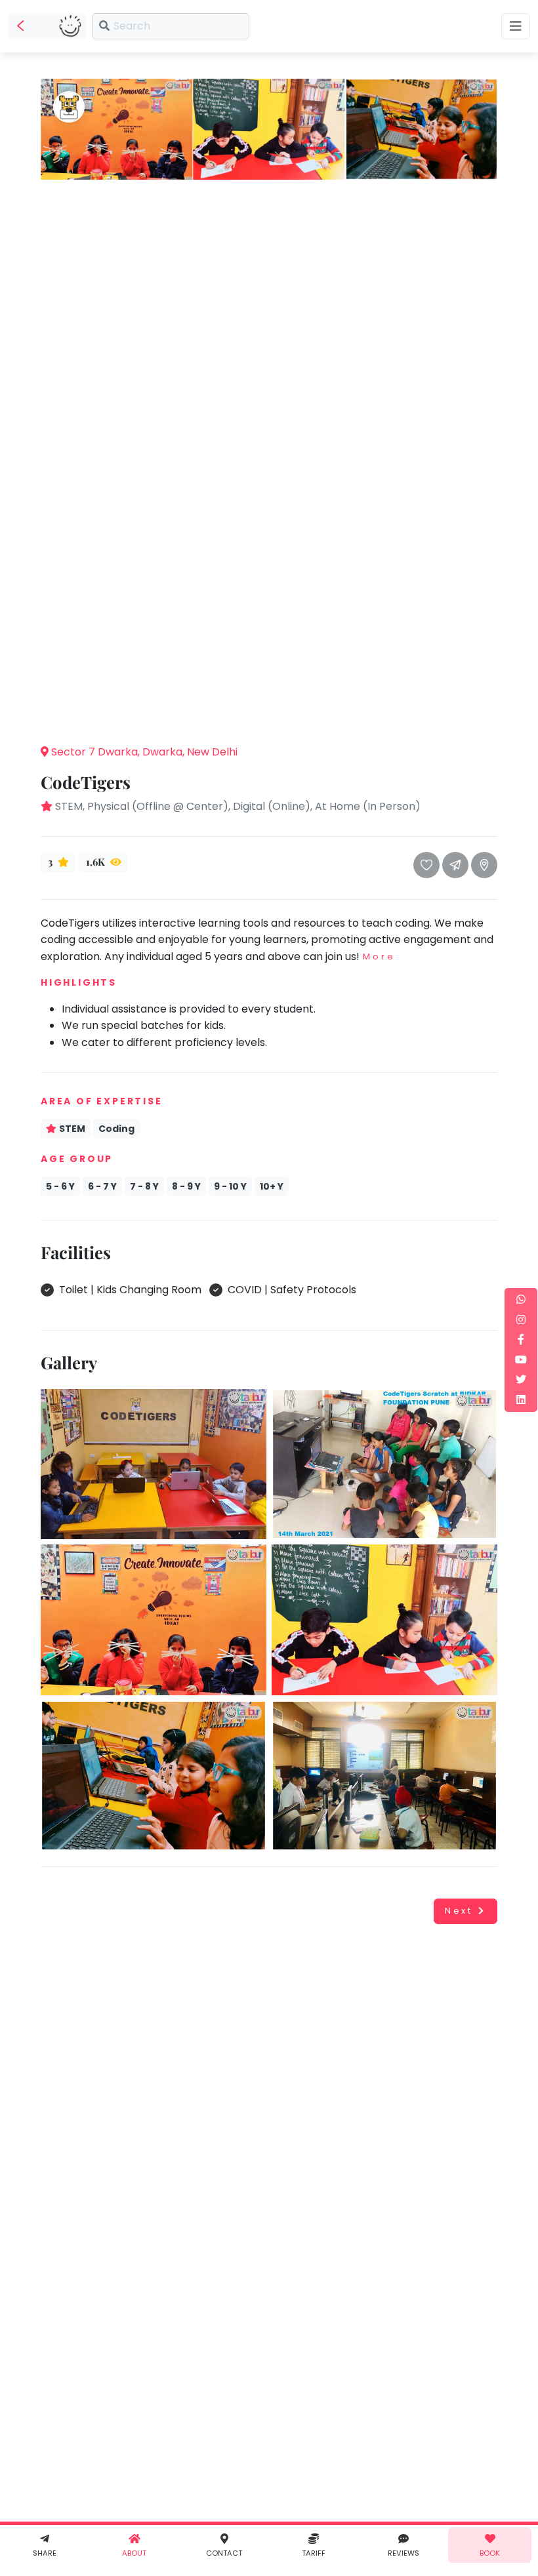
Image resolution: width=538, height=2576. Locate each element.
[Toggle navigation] (516, 26)
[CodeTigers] (116, 129)
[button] (269, 714)
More (379, 956)
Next (459, 1911)
